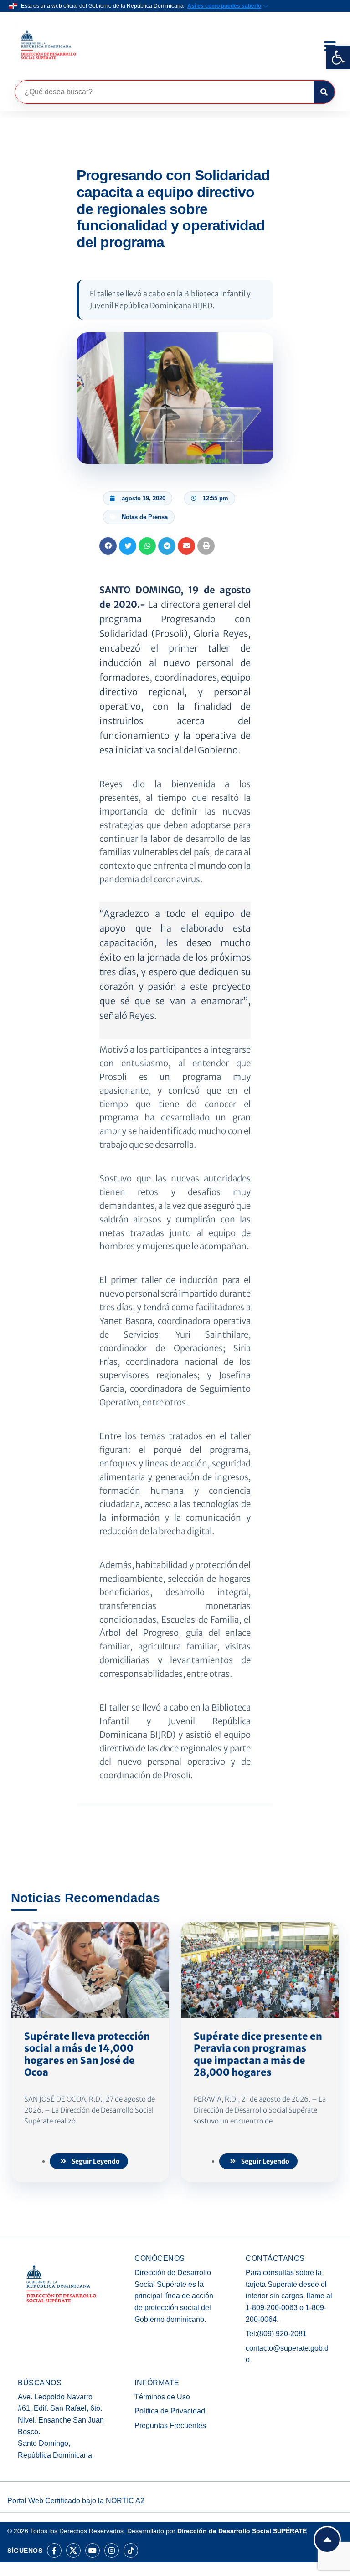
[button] (108, 546)
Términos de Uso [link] (162, 2397)
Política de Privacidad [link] (170, 2411)
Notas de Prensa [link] (145, 517)
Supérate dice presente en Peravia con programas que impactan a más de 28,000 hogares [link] (258, 2054)
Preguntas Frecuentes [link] (170, 2426)
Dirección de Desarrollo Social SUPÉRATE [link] (242, 2531)
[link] (338, 57)
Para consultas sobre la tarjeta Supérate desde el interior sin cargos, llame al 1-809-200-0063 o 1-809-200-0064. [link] (289, 2296)
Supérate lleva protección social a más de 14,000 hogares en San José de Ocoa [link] (87, 2054)
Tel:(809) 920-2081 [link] (276, 2334)
